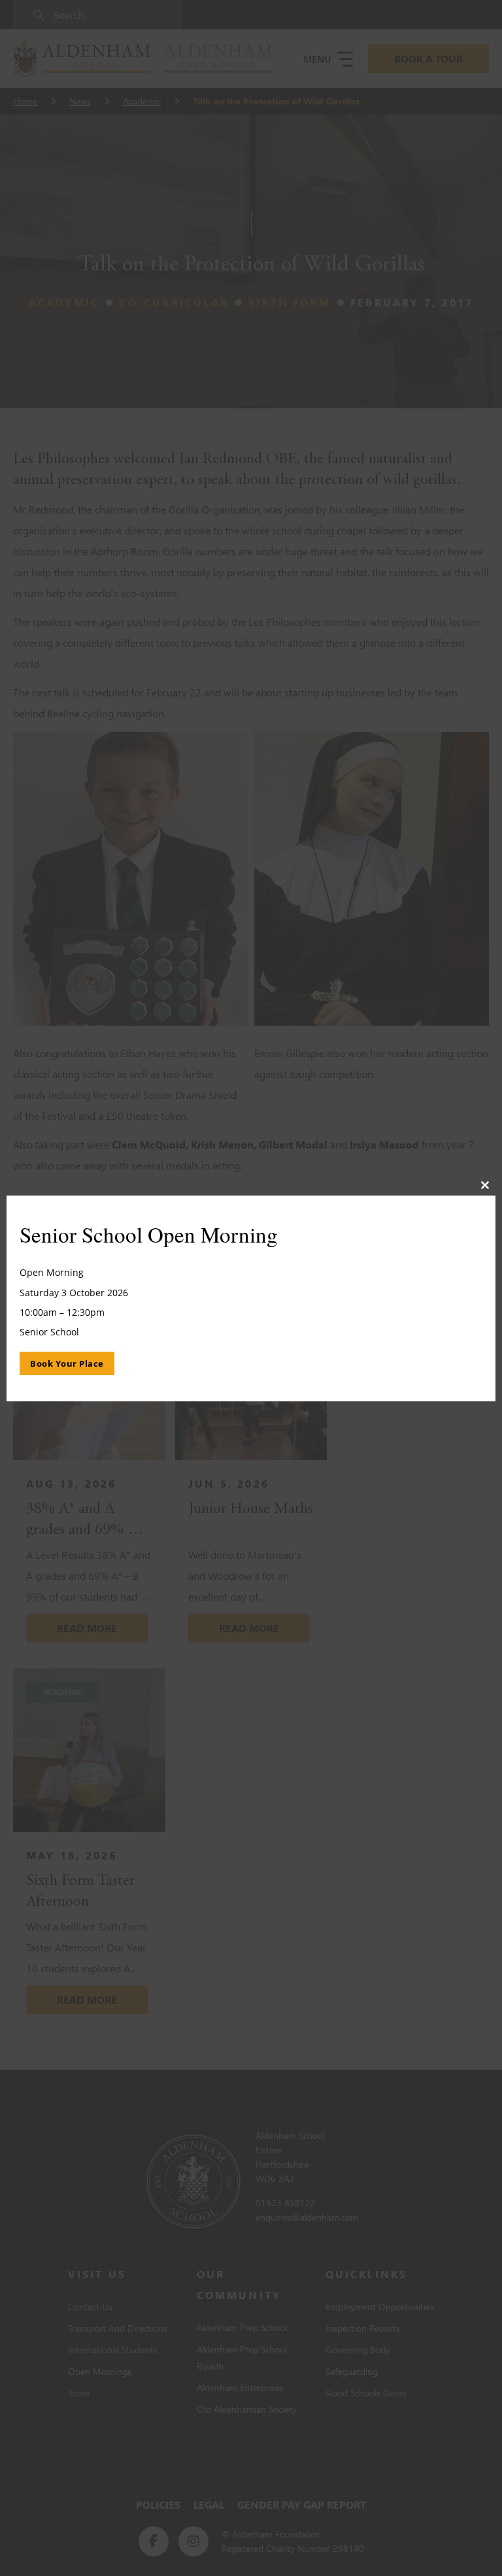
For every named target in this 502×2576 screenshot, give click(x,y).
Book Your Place (67, 1363)
